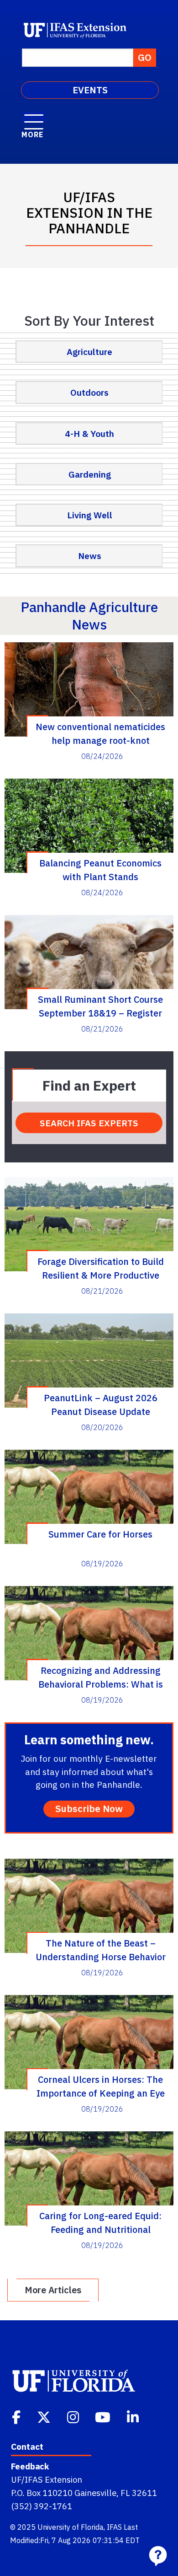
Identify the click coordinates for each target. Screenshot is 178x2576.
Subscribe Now (89, 1809)
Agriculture (89, 352)
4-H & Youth (89, 433)
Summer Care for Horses (100, 1534)
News (90, 556)
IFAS (114, 2527)
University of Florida (71, 2527)
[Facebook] (17, 2416)
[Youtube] (104, 2416)
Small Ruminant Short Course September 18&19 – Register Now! (100, 1006)
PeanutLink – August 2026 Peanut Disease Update (101, 1404)
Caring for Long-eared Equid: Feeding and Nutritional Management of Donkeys (100, 2222)
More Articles (53, 2290)
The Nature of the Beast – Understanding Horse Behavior (101, 1950)
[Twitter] (45, 2416)
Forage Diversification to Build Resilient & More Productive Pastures (101, 1268)
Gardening (90, 474)
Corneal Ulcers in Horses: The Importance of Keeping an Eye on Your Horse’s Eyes (101, 2086)
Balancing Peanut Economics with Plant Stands (100, 870)
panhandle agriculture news (89, 616)
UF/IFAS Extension (47, 2479)
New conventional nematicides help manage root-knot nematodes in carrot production (101, 733)
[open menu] (34, 117)
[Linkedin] (134, 2416)
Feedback (30, 2466)
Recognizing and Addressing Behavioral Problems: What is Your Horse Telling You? (101, 1677)
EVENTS (90, 90)
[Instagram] (74, 2416)
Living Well (90, 515)
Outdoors (89, 392)
